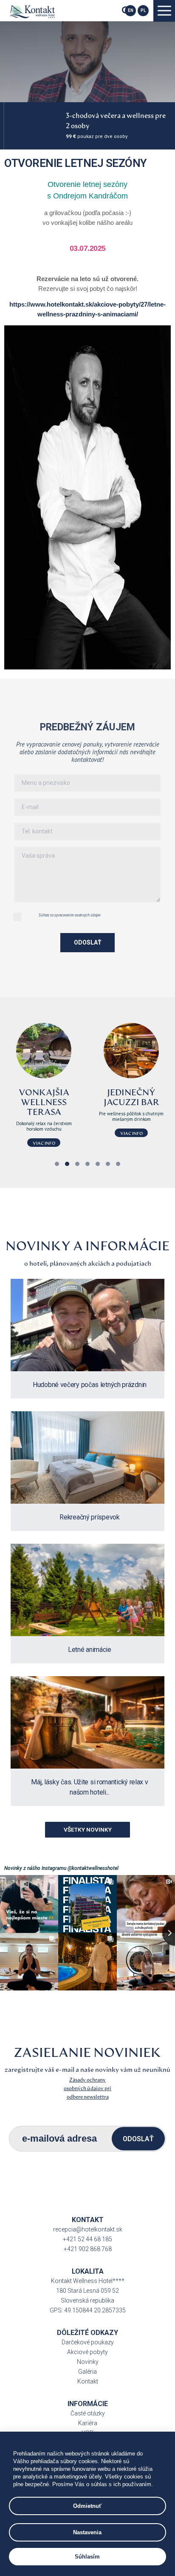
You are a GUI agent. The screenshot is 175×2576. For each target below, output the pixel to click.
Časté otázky (88, 2413)
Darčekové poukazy (88, 2342)
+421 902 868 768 (88, 2249)
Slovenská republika (87, 2300)
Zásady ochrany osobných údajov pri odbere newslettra (87, 2088)
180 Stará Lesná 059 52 (87, 2291)
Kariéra (88, 2423)
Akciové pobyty (87, 2352)
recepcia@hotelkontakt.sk (88, 2229)
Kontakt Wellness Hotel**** (88, 2281)
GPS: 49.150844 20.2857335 (88, 2310)
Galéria (87, 2372)
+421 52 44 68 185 (87, 2239)
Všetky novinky (88, 1829)
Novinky (88, 2362)
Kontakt (88, 2381)
